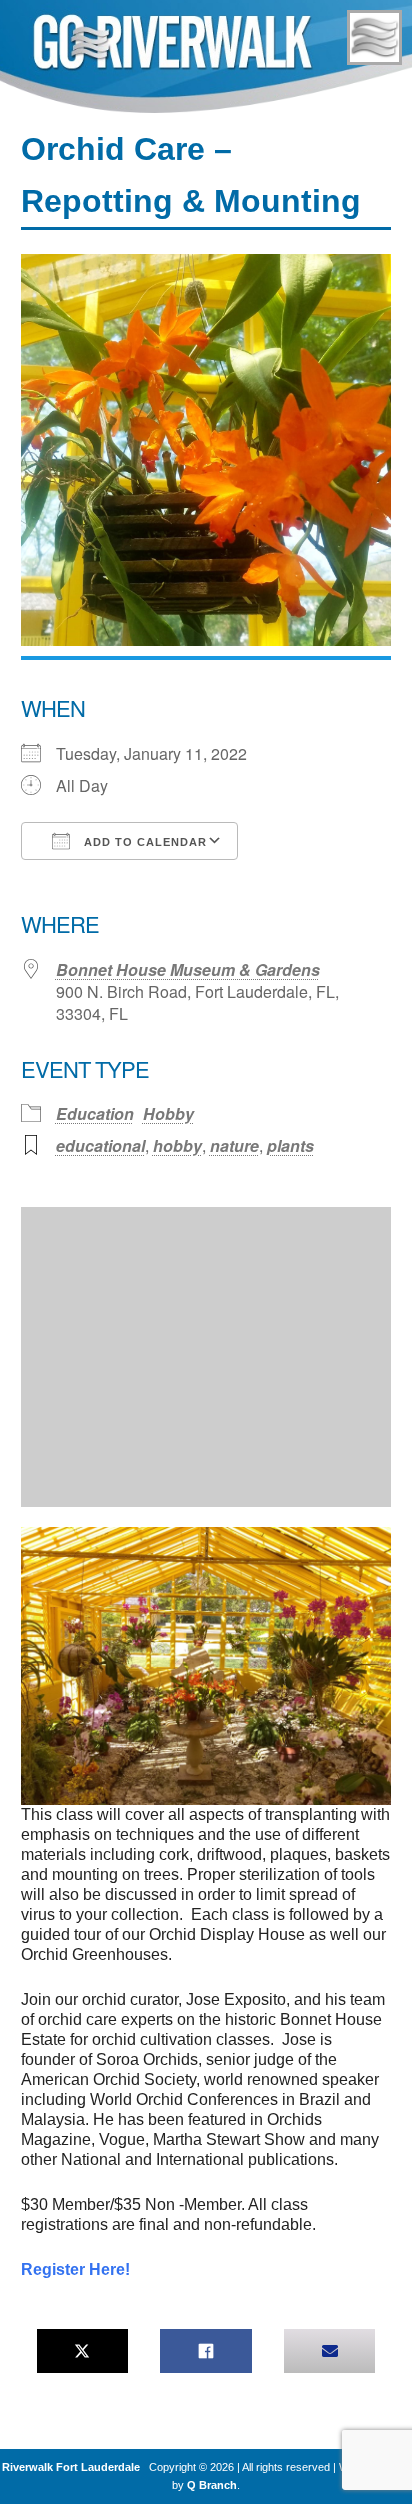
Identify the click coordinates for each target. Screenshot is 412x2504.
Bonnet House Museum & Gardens (188, 969)
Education (95, 1113)
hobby (177, 1145)
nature (234, 1145)
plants (290, 1145)
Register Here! (75, 2269)
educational (100, 1145)
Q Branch (212, 2485)
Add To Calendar (143, 842)
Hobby (168, 1113)
